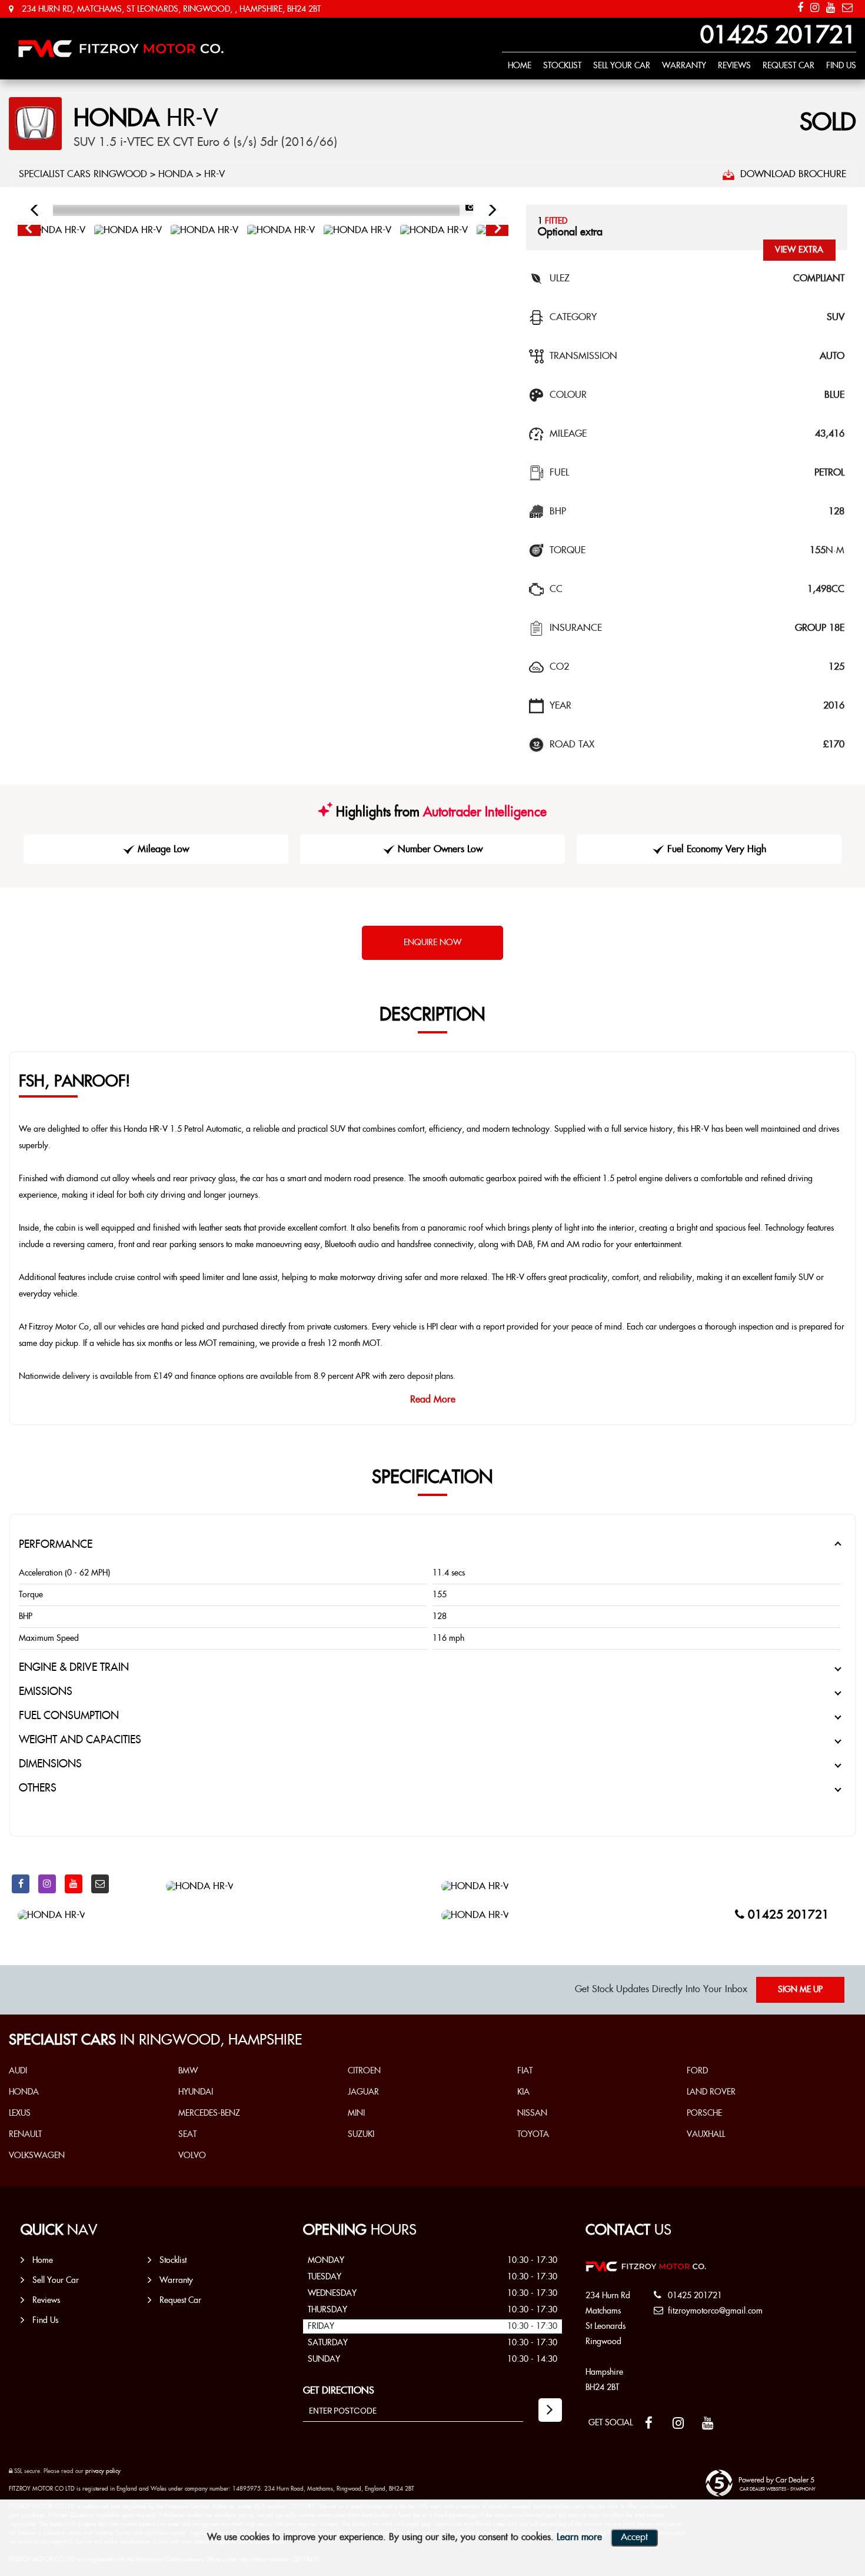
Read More (433, 1400)
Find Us (841, 66)
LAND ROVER (711, 2092)
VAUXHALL (706, 2135)
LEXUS (20, 2113)
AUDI (18, 2071)
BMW (188, 2071)
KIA (523, 2092)
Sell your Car (622, 66)
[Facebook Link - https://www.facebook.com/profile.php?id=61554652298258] (800, 8)
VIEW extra (799, 250)
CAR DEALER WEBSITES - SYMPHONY (778, 2489)
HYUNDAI (196, 2092)
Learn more (579, 2537)
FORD (697, 2071)
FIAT (525, 2071)
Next (498, 231)
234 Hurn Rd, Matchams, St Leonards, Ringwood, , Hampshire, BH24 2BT (170, 9)
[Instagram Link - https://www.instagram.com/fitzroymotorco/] (815, 8)
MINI (356, 2113)
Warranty (684, 66)
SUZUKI (361, 2135)
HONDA (176, 174)
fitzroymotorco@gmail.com (714, 2311)
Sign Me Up (800, 1990)
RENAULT (25, 2135)
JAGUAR (363, 2092)
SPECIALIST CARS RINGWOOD (83, 174)
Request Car (789, 66)
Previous (28, 231)
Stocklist (562, 66)
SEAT (187, 2135)
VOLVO (192, 2156)
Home (520, 66)
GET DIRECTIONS (339, 2391)
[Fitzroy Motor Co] (121, 49)
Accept (634, 2537)
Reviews (734, 66)
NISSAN (532, 2113)
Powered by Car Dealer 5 (776, 2480)
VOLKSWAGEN (37, 2156)
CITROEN (364, 2071)
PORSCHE (704, 2113)
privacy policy (103, 2471)
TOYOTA (533, 2135)
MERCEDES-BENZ (209, 2113)
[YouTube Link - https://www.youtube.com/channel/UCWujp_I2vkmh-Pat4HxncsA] (831, 8)
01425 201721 (778, 36)
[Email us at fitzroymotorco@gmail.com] (847, 8)
